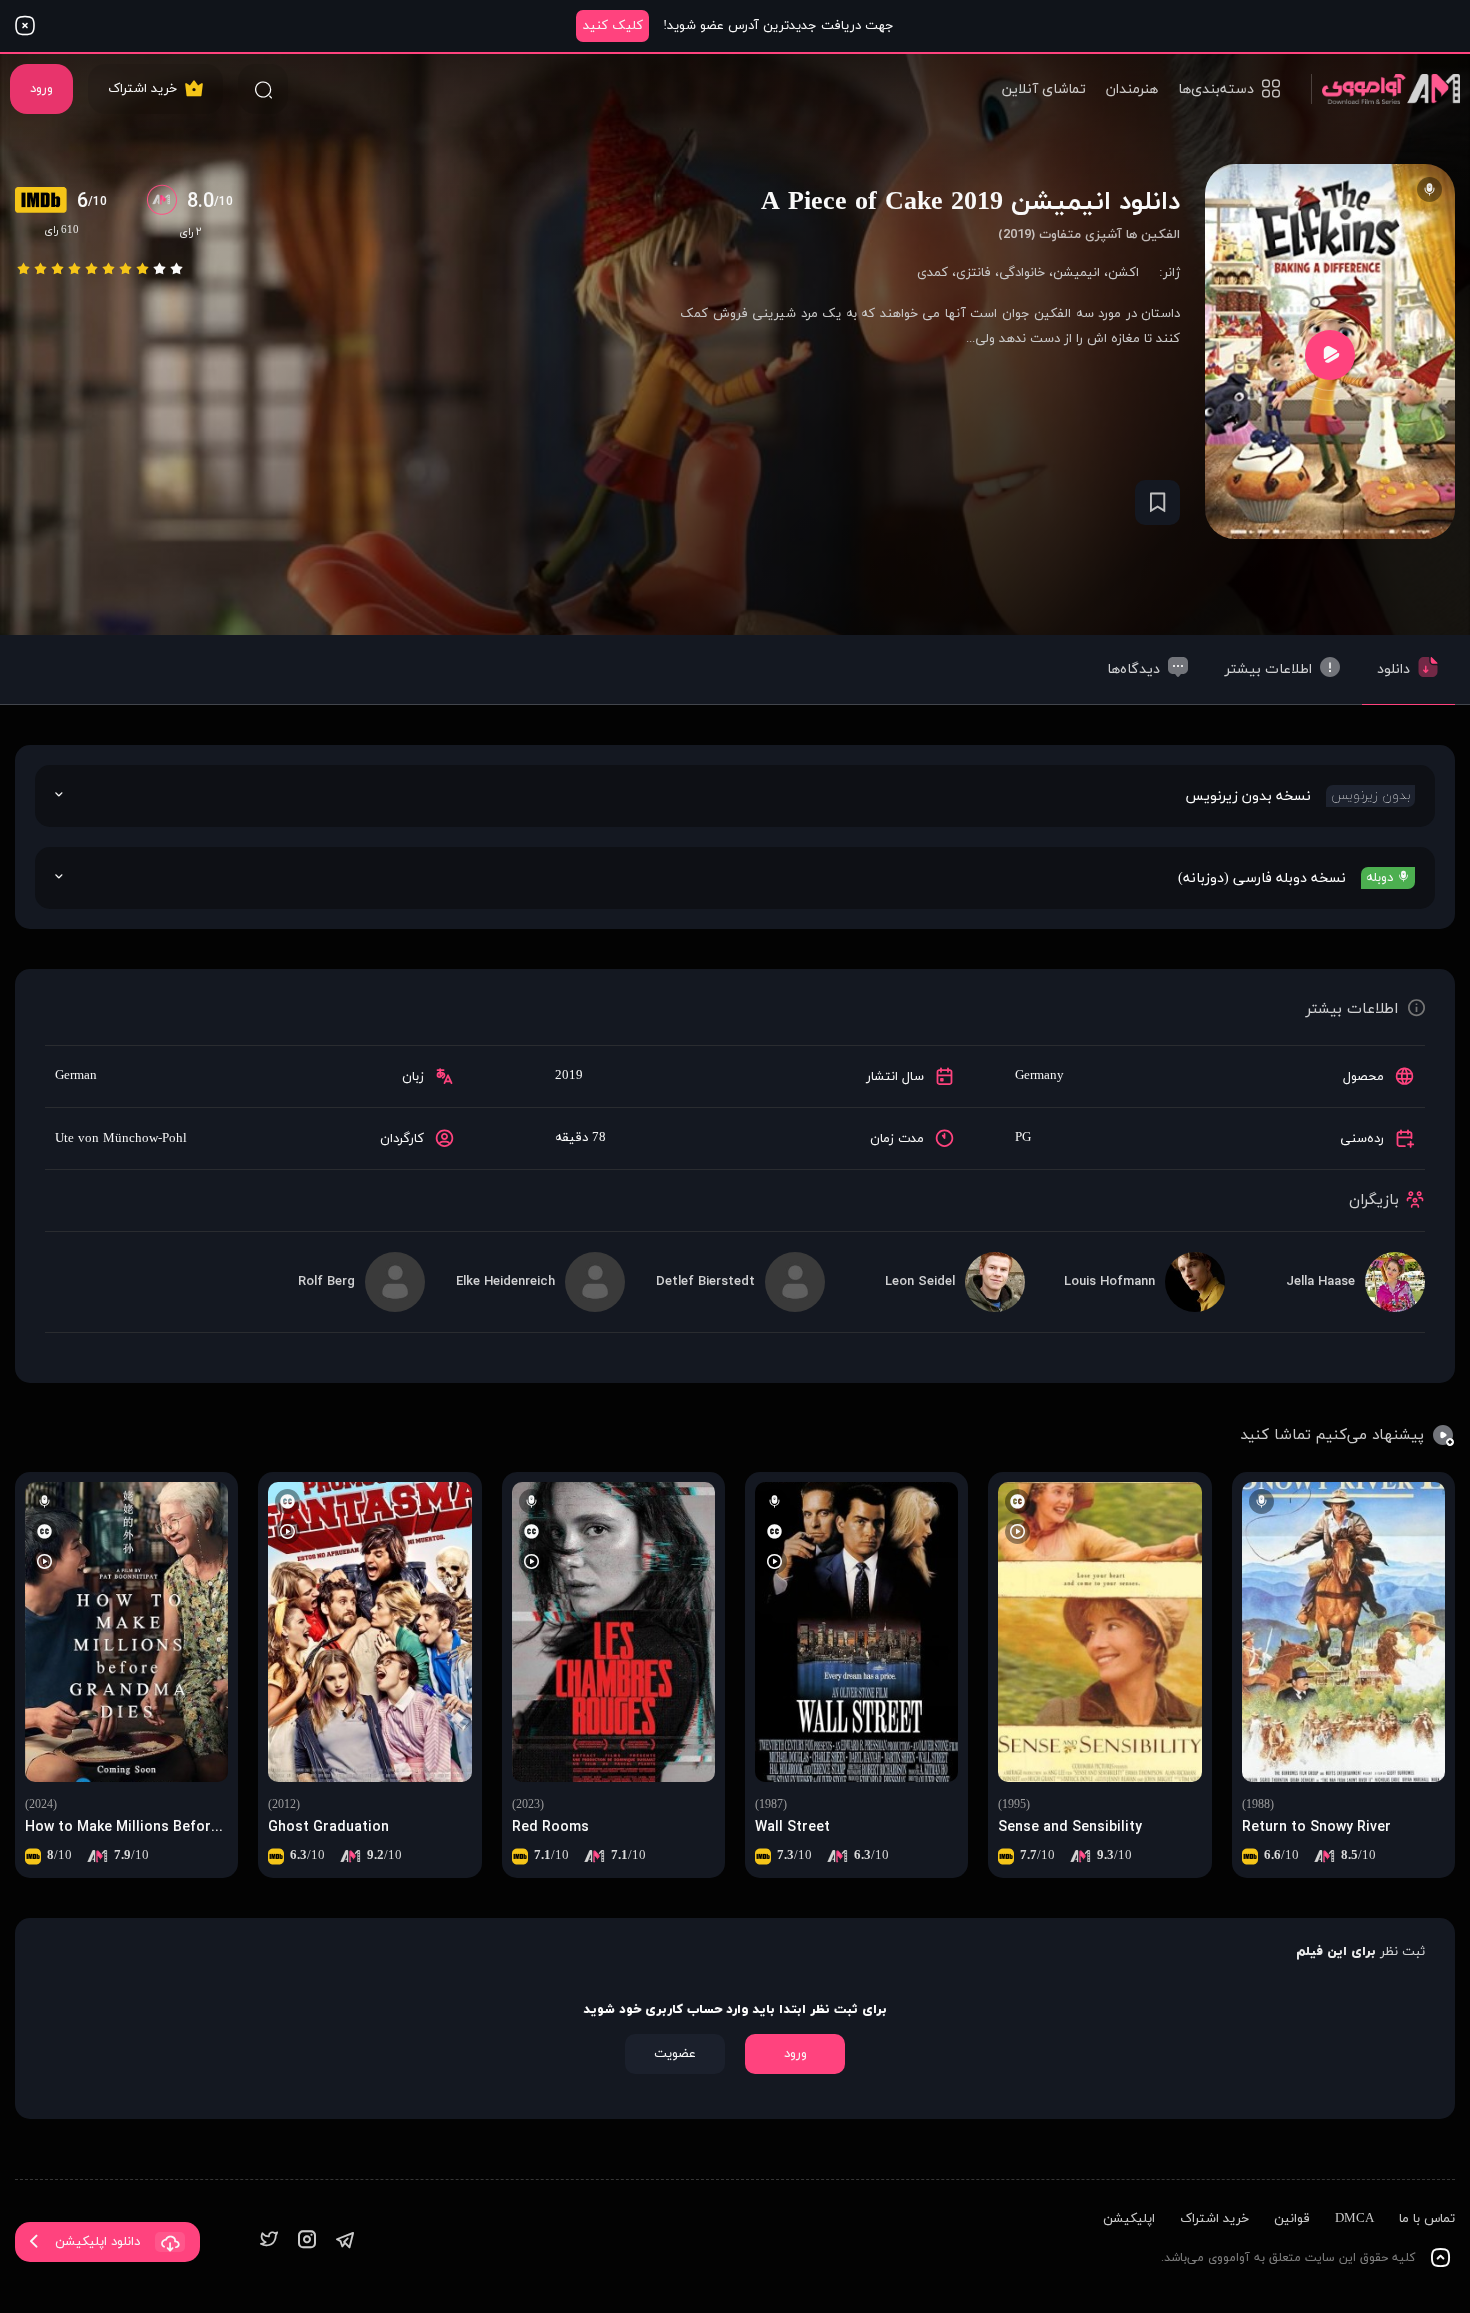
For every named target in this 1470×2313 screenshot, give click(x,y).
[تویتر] (269, 2241)
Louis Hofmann (1109, 1282)
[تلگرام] (345, 2241)
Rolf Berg (326, 1282)
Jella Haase (1320, 1282)
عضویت (675, 2054)
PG (1023, 1138)
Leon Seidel (920, 1282)
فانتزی (973, 273)
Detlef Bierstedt (705, 1282)
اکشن (1123, 273)
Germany (1039, 1076)
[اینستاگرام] (307, 2241)
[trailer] (1330, 354)
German (76, 1076)
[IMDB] (46, 202)
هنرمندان (1132, 89)
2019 (569, 1076)
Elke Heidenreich (505, 1282)
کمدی (932, 273)
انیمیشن (1076, 273)
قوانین (1292, 2219)
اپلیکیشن (1129, 2219)
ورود (41, 89)
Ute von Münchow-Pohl (121, 1139)
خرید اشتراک (142, 89)
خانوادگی (1022, 273)
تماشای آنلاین (1044, 89)
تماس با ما (1427, 2219)
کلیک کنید (613, 26)
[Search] (263, 89)
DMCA (1354, 2219)
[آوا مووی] (1385, 88)
